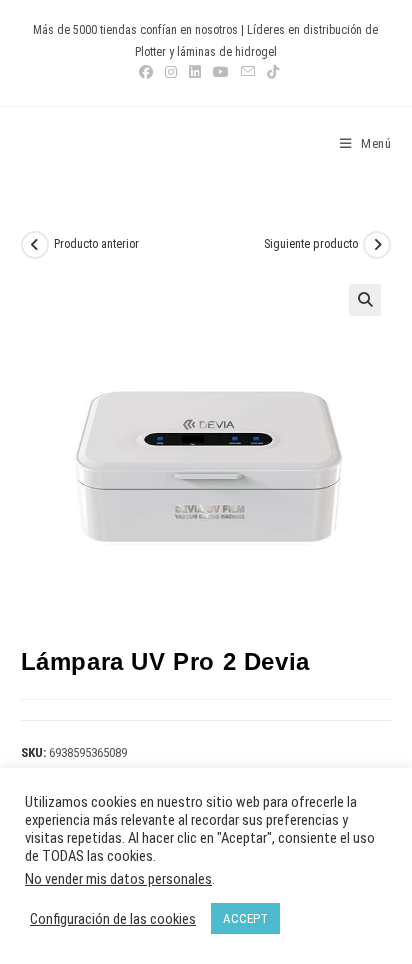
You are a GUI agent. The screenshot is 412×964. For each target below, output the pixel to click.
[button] (365, 300)
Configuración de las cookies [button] (113, 919)
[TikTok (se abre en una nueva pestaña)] (270, 72)
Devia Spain (76, 144)
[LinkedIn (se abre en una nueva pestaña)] (195, 72)
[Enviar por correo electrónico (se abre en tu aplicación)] (248, 72)
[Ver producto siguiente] (377, 245)
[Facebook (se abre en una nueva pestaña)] (146, 72)
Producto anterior (96, 244)
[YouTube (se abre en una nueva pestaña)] (221, 72)
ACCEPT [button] (245, 918)
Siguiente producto (311, 244)
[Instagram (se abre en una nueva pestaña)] (171, 72)
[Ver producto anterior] (35, 245)
